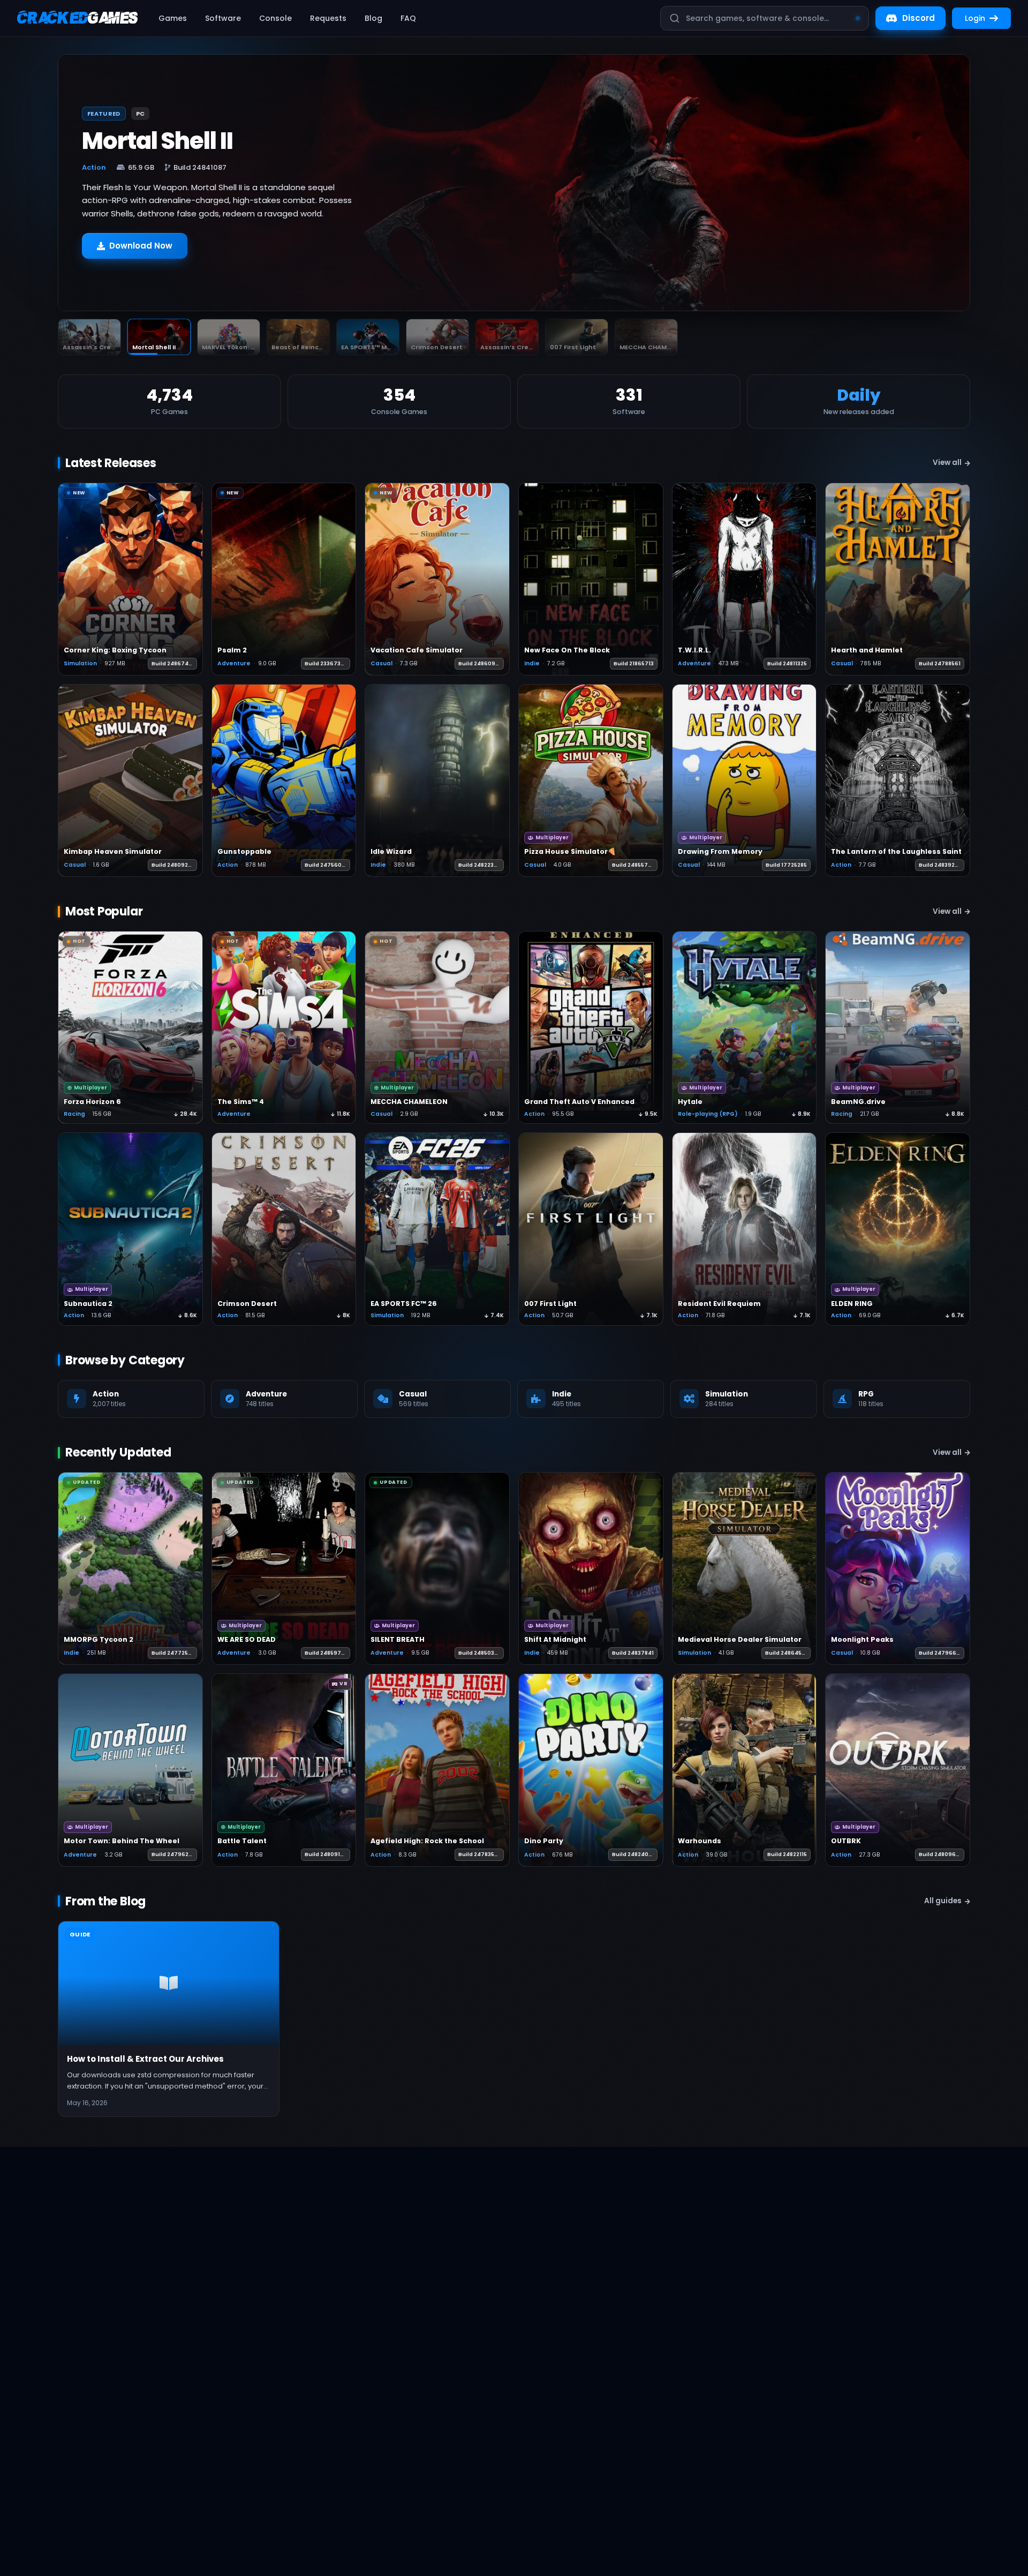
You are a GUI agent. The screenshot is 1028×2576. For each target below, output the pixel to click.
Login (975, 18)
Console (275, 18)
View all (947, 463)
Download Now (141, 258)
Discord (919, 18)
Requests (328, 18)
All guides (943, 1901)
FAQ (408, 18)
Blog (373, 18)
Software (223, 18)
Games (173, 18)
